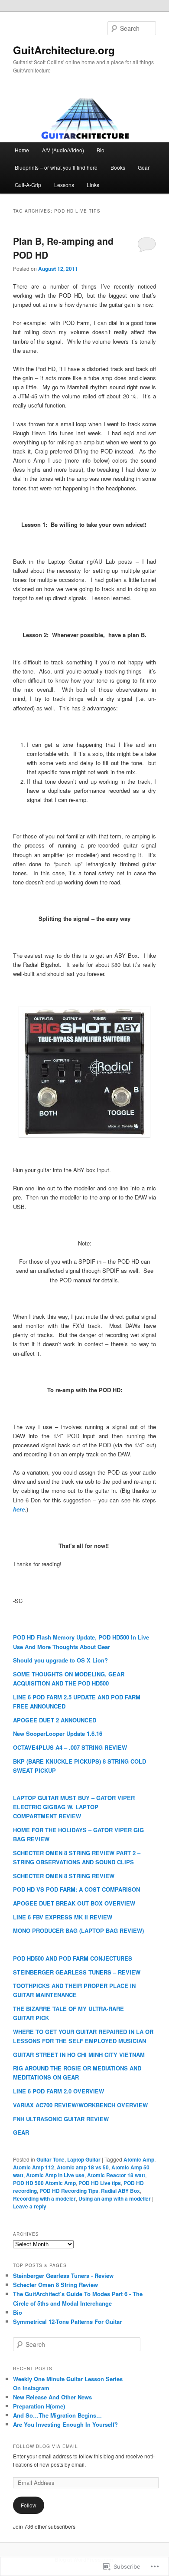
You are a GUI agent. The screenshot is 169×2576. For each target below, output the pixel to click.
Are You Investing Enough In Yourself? (65, 2424)
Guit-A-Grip (28, 185)
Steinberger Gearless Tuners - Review (63, 2275)
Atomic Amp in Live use (55, 2175)
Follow (29, 2505)
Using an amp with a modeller (115, 2198)
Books (118, 167)
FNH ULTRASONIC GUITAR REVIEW (61, 2119)
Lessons (64, 185)
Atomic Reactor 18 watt (116, 2175)
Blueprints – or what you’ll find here (56, 167)
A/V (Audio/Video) (63, 150)
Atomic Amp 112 (34, 2167)
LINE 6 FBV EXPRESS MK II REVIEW (63, 1917)
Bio (101, 150)
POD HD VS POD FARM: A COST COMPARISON (76, 1889)
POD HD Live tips (100, 2183)
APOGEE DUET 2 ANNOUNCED (55, 1720)
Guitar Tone (50, 2159)
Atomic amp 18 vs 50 (83, 2167)
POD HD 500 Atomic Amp (44, 2183)
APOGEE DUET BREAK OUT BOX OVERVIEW (74, 1903)
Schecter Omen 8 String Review (55, 2285)
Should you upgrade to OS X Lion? (60, 1660)
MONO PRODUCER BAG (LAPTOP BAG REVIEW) (78, 1930)
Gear (144, 167)
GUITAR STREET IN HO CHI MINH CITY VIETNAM (79, 2055)
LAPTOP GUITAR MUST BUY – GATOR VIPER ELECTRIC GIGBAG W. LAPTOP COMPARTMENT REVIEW (74, 1807)
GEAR (21, 2132)
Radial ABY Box (120, 2191)
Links (93, 185)
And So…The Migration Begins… (57, 2415)
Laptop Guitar (84, 2159)
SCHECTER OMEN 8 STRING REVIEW (64, 1876)
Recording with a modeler (44, 2198)
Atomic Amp (139, 2159)
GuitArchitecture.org (64, 50)
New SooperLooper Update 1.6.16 (58, 1733)
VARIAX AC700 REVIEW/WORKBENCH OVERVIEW (80, 2105)
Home (22, 150)
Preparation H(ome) (39, 2406)
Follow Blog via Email (45, 2446)
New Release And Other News (52, 2397)
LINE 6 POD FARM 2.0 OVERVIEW (58, 2091)
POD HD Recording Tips (69, 2191)
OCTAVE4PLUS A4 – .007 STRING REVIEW (70, 1747)
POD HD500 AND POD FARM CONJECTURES (73, 1958)
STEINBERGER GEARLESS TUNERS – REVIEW (77, 1972)
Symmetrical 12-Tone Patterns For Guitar (67, 2321)
